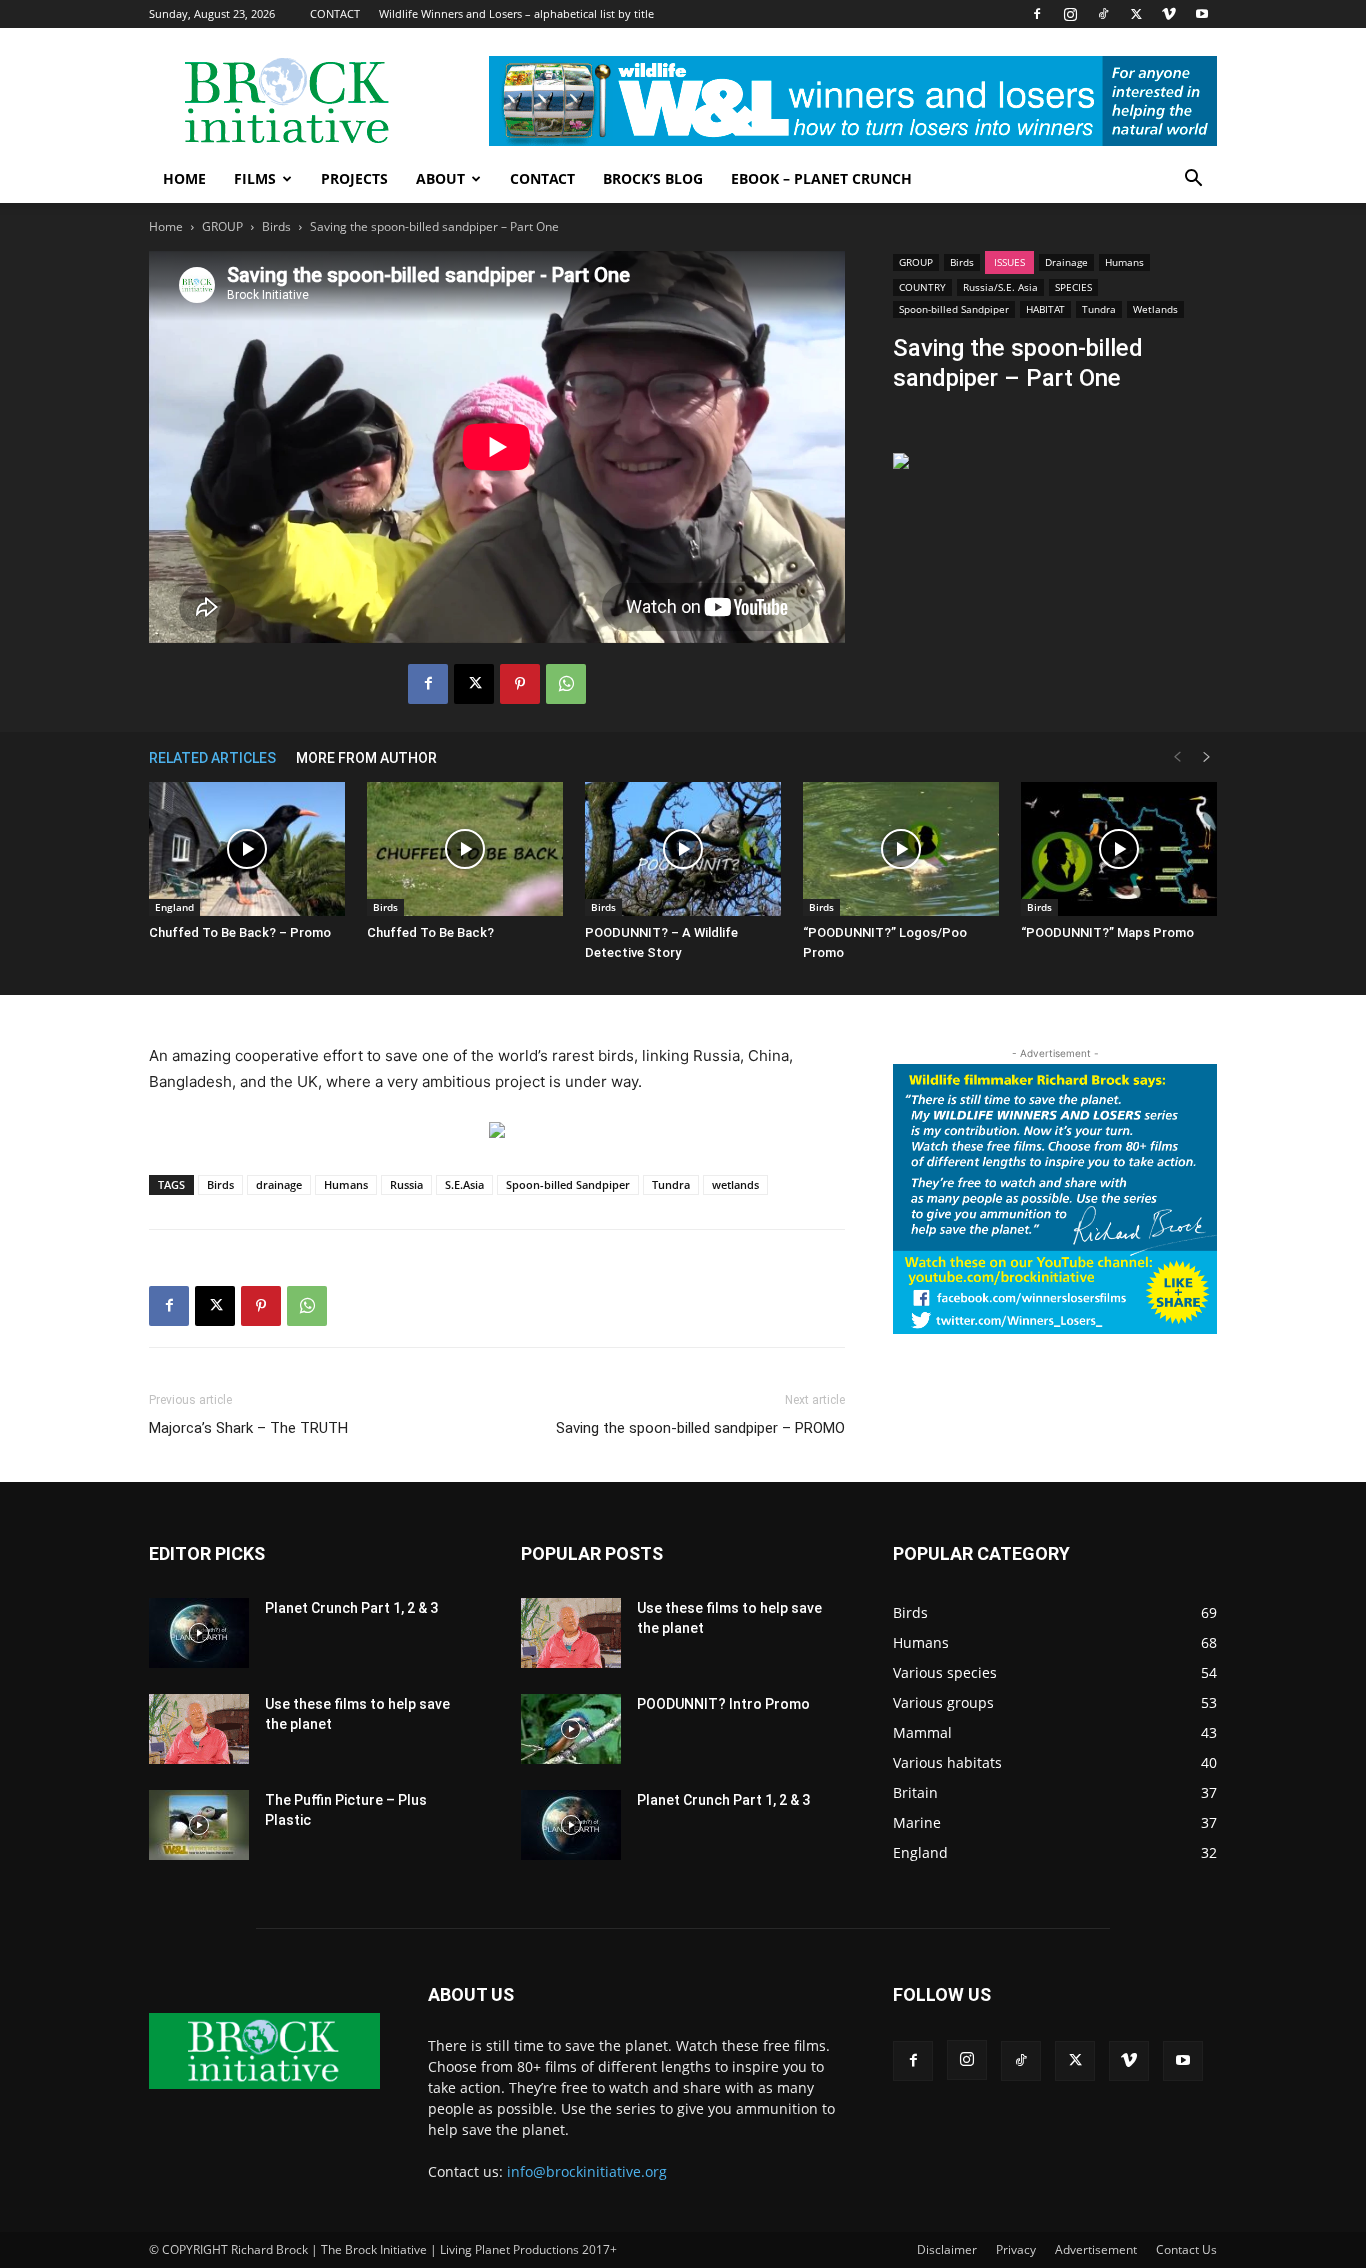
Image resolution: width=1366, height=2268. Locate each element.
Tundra (1099, 309)
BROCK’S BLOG (653, 178)
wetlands (735, 1184)
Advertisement (1096, 2249)
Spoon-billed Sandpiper (954, 309)
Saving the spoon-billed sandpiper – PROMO (700, 1428)
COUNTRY (922, 287)
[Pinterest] (520, 684)
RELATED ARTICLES (212, 758)
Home (166, 226)
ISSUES (1009, 262)
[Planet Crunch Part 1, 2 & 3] (199, 1633)
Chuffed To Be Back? (430, 932)
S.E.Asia (464, 1184)
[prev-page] (1177, 757)
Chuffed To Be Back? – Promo (240, 932)
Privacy (1016, 2249)
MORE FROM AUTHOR (366, 758)
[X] (1136, 14)
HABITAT (1045, 309)
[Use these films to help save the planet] (199, 1729)
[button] (1193, 180)
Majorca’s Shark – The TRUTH (248, 1428)
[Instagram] (1070, 14)
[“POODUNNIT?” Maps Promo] (1119, 849)
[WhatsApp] (566, 684)
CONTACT (335, 13)
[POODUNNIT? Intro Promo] (571, 1729)
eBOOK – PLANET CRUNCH (821, 178)
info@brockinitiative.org (587, 2171)
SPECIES (1073, 287)
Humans (1124, 262)
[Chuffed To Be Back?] (465, 849)
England (174, 907)
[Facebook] (1037, 14)
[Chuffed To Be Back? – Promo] (247, 849)
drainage (279, 1184)
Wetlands (1155, 309)
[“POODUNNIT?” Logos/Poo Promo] (901, 849)
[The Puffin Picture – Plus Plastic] (199, 1825)
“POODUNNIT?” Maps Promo (1107, 932)
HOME (184, 178)
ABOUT (440, 178)
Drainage (1066, 262)
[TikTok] (1103, 14)
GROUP (222, 226)
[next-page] (1207, 757)
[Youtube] (1202, 14)
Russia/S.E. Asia (1000, 287)
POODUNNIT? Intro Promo (723, 1704)
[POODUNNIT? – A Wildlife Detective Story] (683, 849)
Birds (276, 226)
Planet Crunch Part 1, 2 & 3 (351, 1608)
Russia (406, 1184)
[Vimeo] (1169, 14)
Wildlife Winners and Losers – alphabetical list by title (516, 13)
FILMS (255, 178)
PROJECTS (354, 178)
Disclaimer (947, 2249)
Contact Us (1186, 2249)
